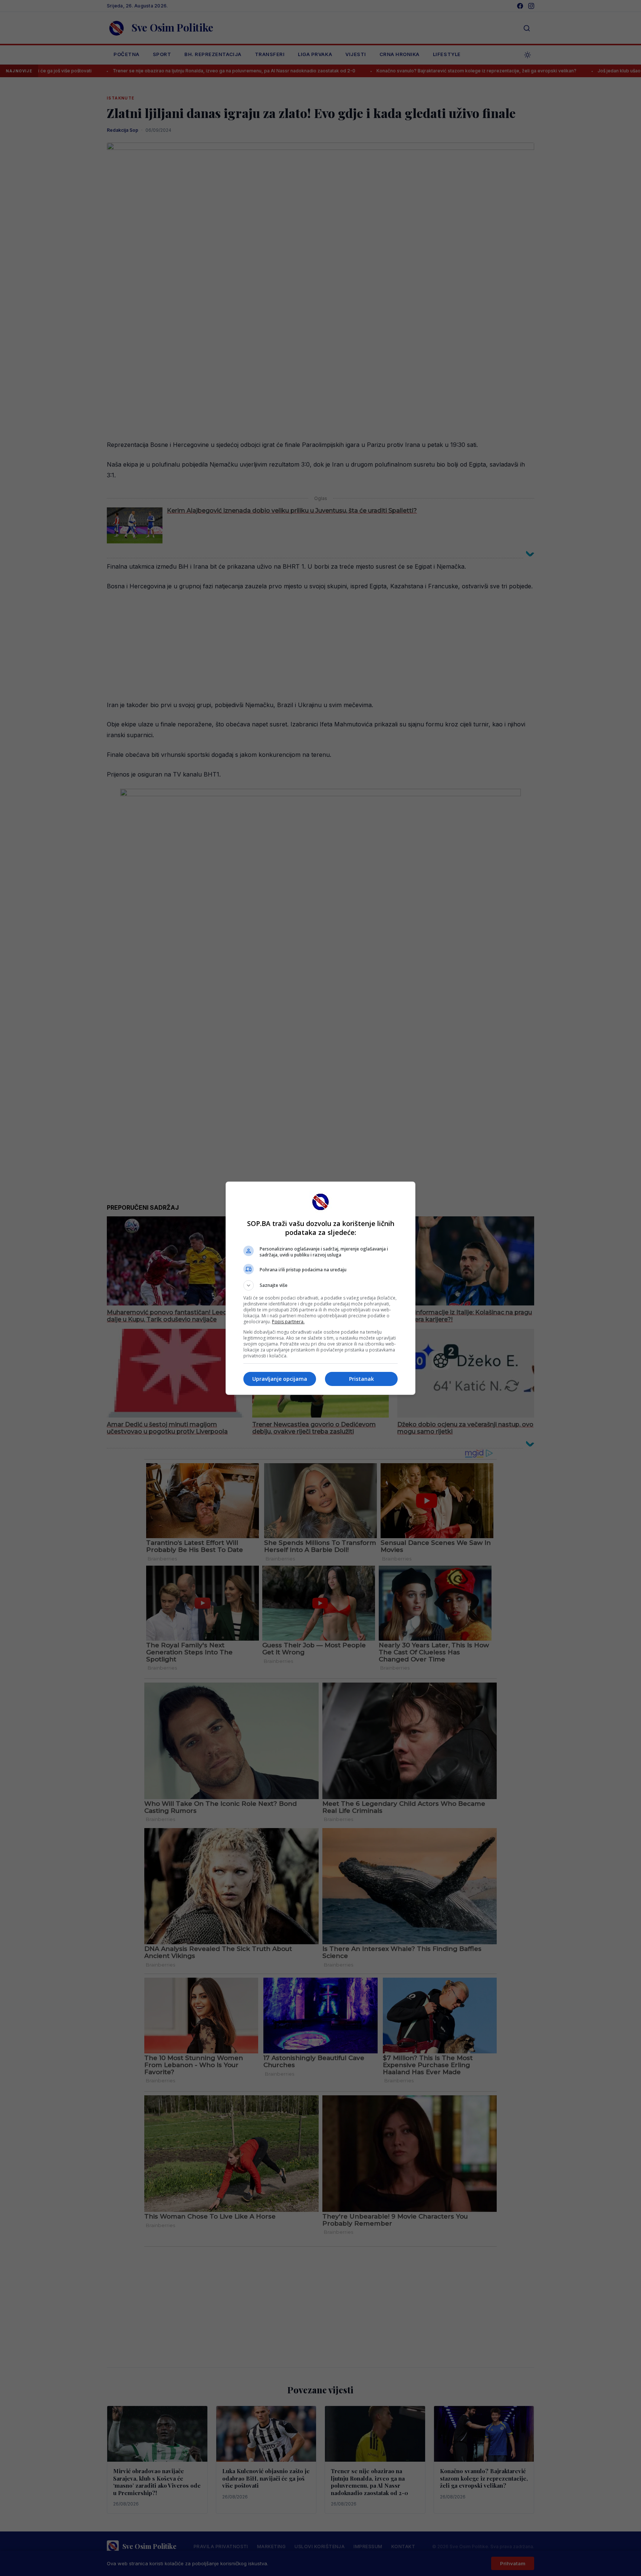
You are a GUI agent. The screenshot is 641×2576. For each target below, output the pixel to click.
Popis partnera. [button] (288, 1322)
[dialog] (320, 1288)
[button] (320, 1285)
